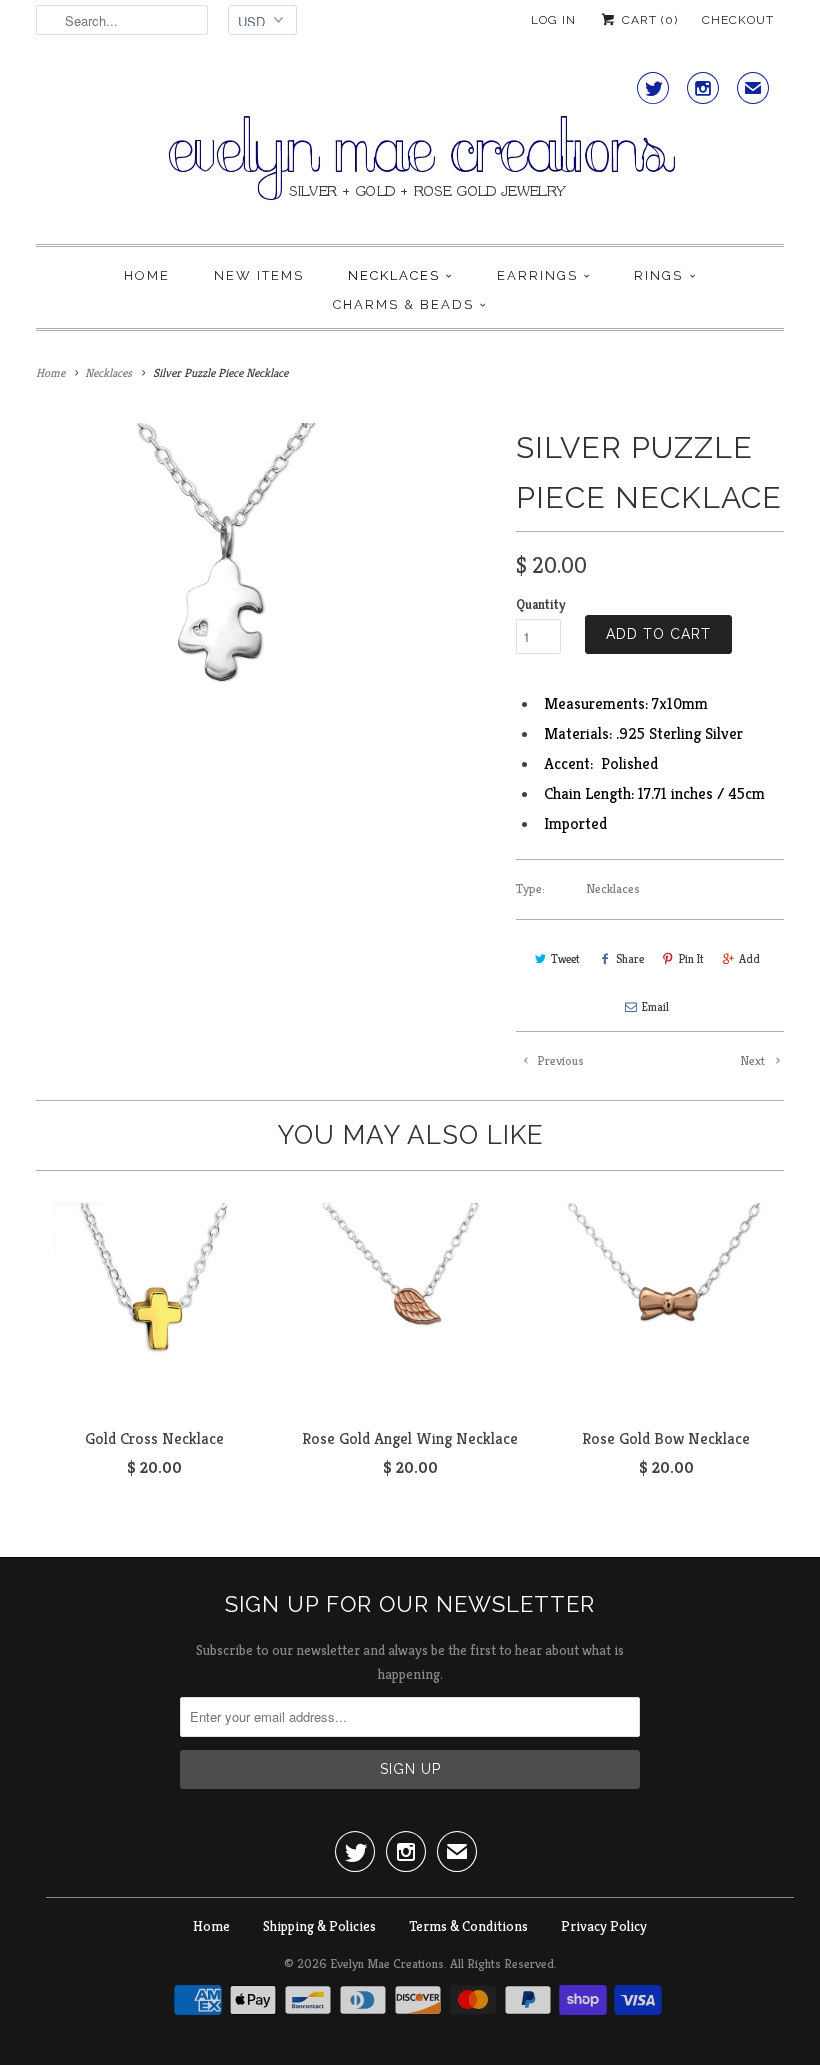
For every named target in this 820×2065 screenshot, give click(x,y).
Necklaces (394, 275)
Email (655, 1006)
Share (630, 958)
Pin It (691, 958)
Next (754, 1060)
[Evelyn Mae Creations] (410, 147)
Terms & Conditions (468, 1926)
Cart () (648, 20)
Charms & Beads (403, 304)
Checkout (738, 20)
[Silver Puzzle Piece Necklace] (215, 602)
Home (147, 275)
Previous (559, 1060)
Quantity (540, 604)
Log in (553, 20)
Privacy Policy (604, 1926)
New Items (259, 275)
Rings (658, 275)
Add (749, 958)
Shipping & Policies (319, 1926)
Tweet (565, 958)
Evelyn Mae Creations (387, 1963)
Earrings (537, 275)
